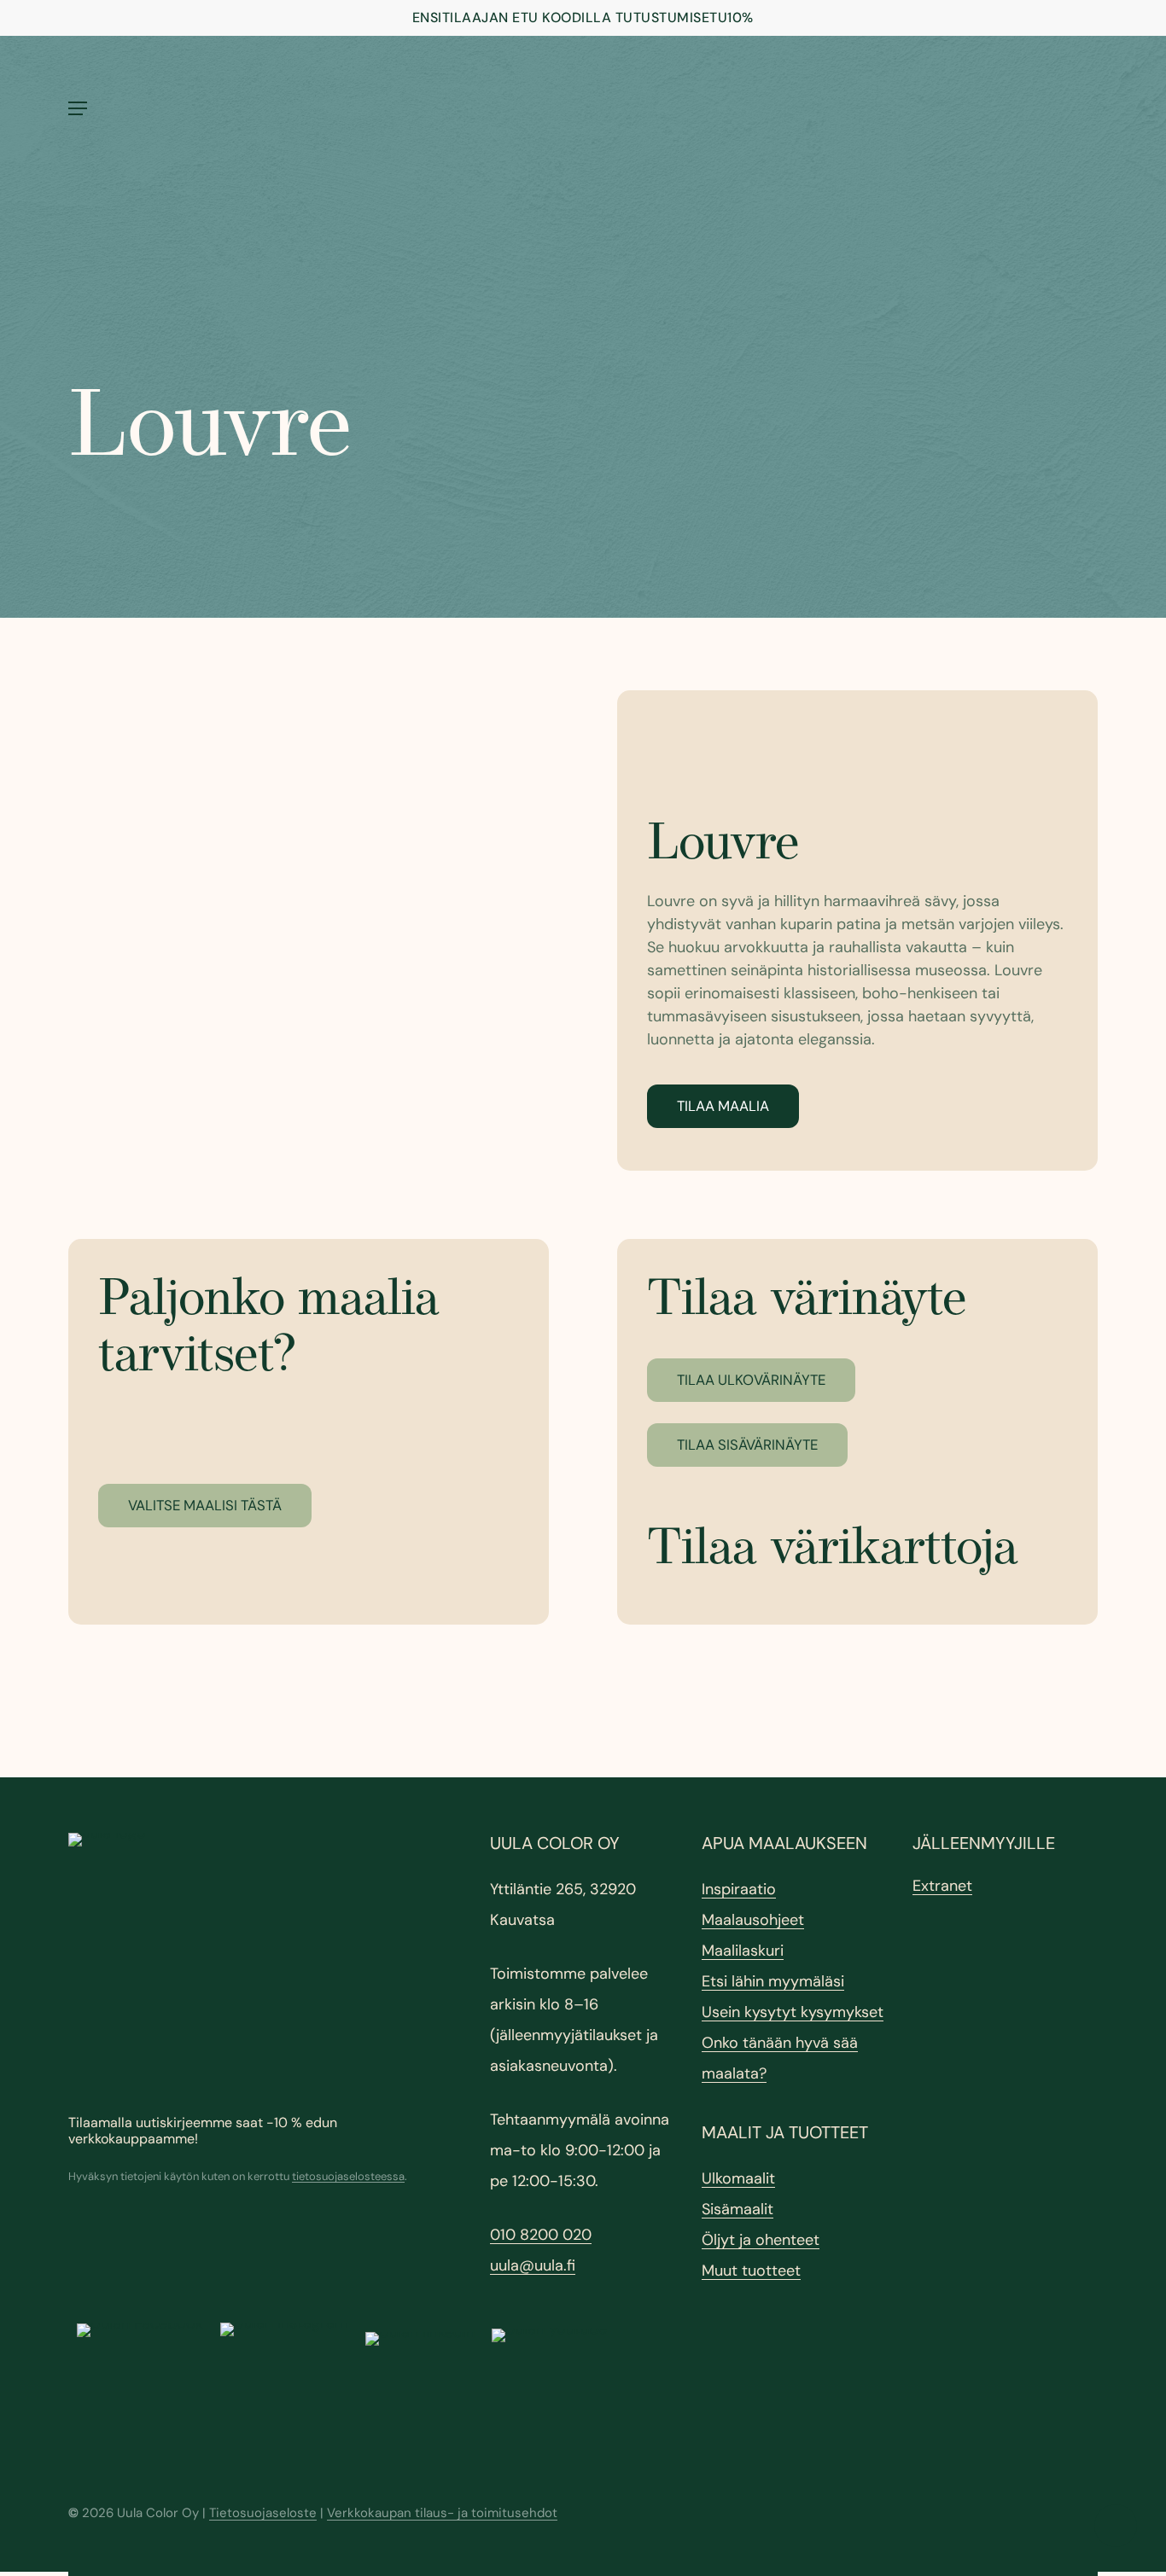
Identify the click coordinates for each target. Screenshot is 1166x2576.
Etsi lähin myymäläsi (773, 1981)
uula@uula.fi (533, 2265)
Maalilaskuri (743, 1951)
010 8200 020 (541, 2235)
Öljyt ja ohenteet (761, 2240)
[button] (78, 108)
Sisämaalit (737, 2209)
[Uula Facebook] (140, 2387)
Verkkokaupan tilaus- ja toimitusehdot (442, 2513)
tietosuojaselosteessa (348, 2176)
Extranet (942, 1886)
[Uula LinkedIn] (420, 2387)
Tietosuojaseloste (263, 2513)
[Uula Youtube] (549, 2386)
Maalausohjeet (753, 1920)
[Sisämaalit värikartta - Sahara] (309, 930)
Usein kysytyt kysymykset (793, 2012)
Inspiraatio (739, 1889)
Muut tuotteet (751, 2271)
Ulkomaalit (738, 2178)
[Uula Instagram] (284, 2387)
